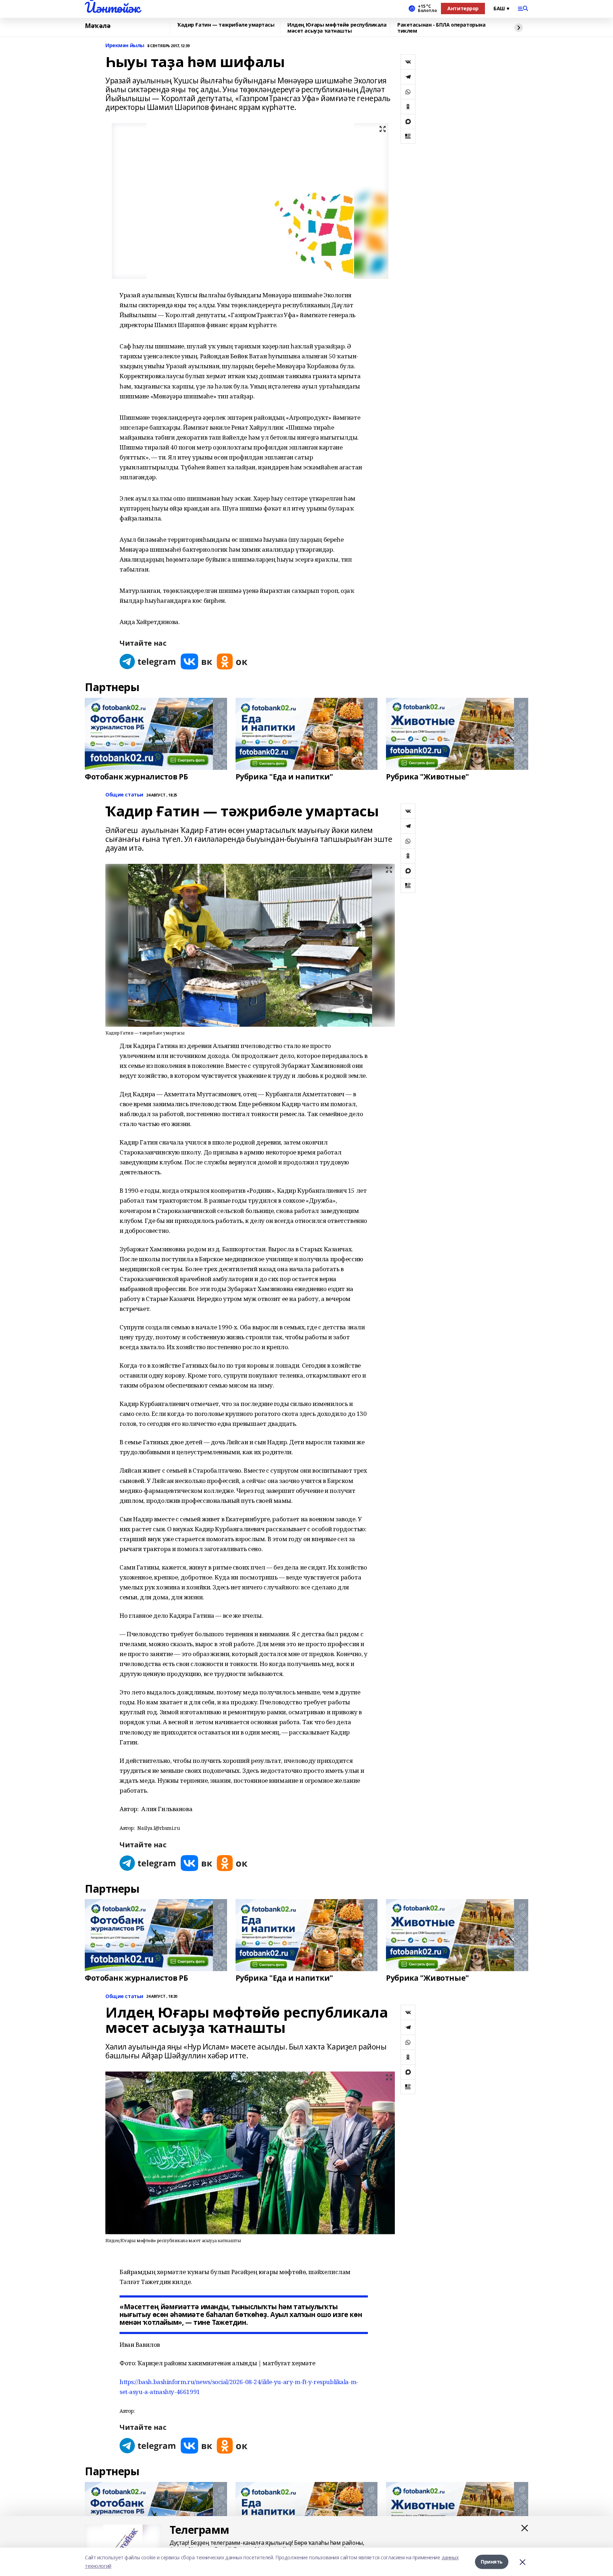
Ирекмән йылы (125, 46)
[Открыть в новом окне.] (148, 661)
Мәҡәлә (98, 26)
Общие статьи (124, 795)
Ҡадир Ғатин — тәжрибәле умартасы (226, 25)
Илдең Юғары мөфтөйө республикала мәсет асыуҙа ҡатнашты (337, 28)
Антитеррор (463, 8)
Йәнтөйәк (112, 7)
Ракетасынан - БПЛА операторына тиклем (441, 28)
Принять (492, 2562)
